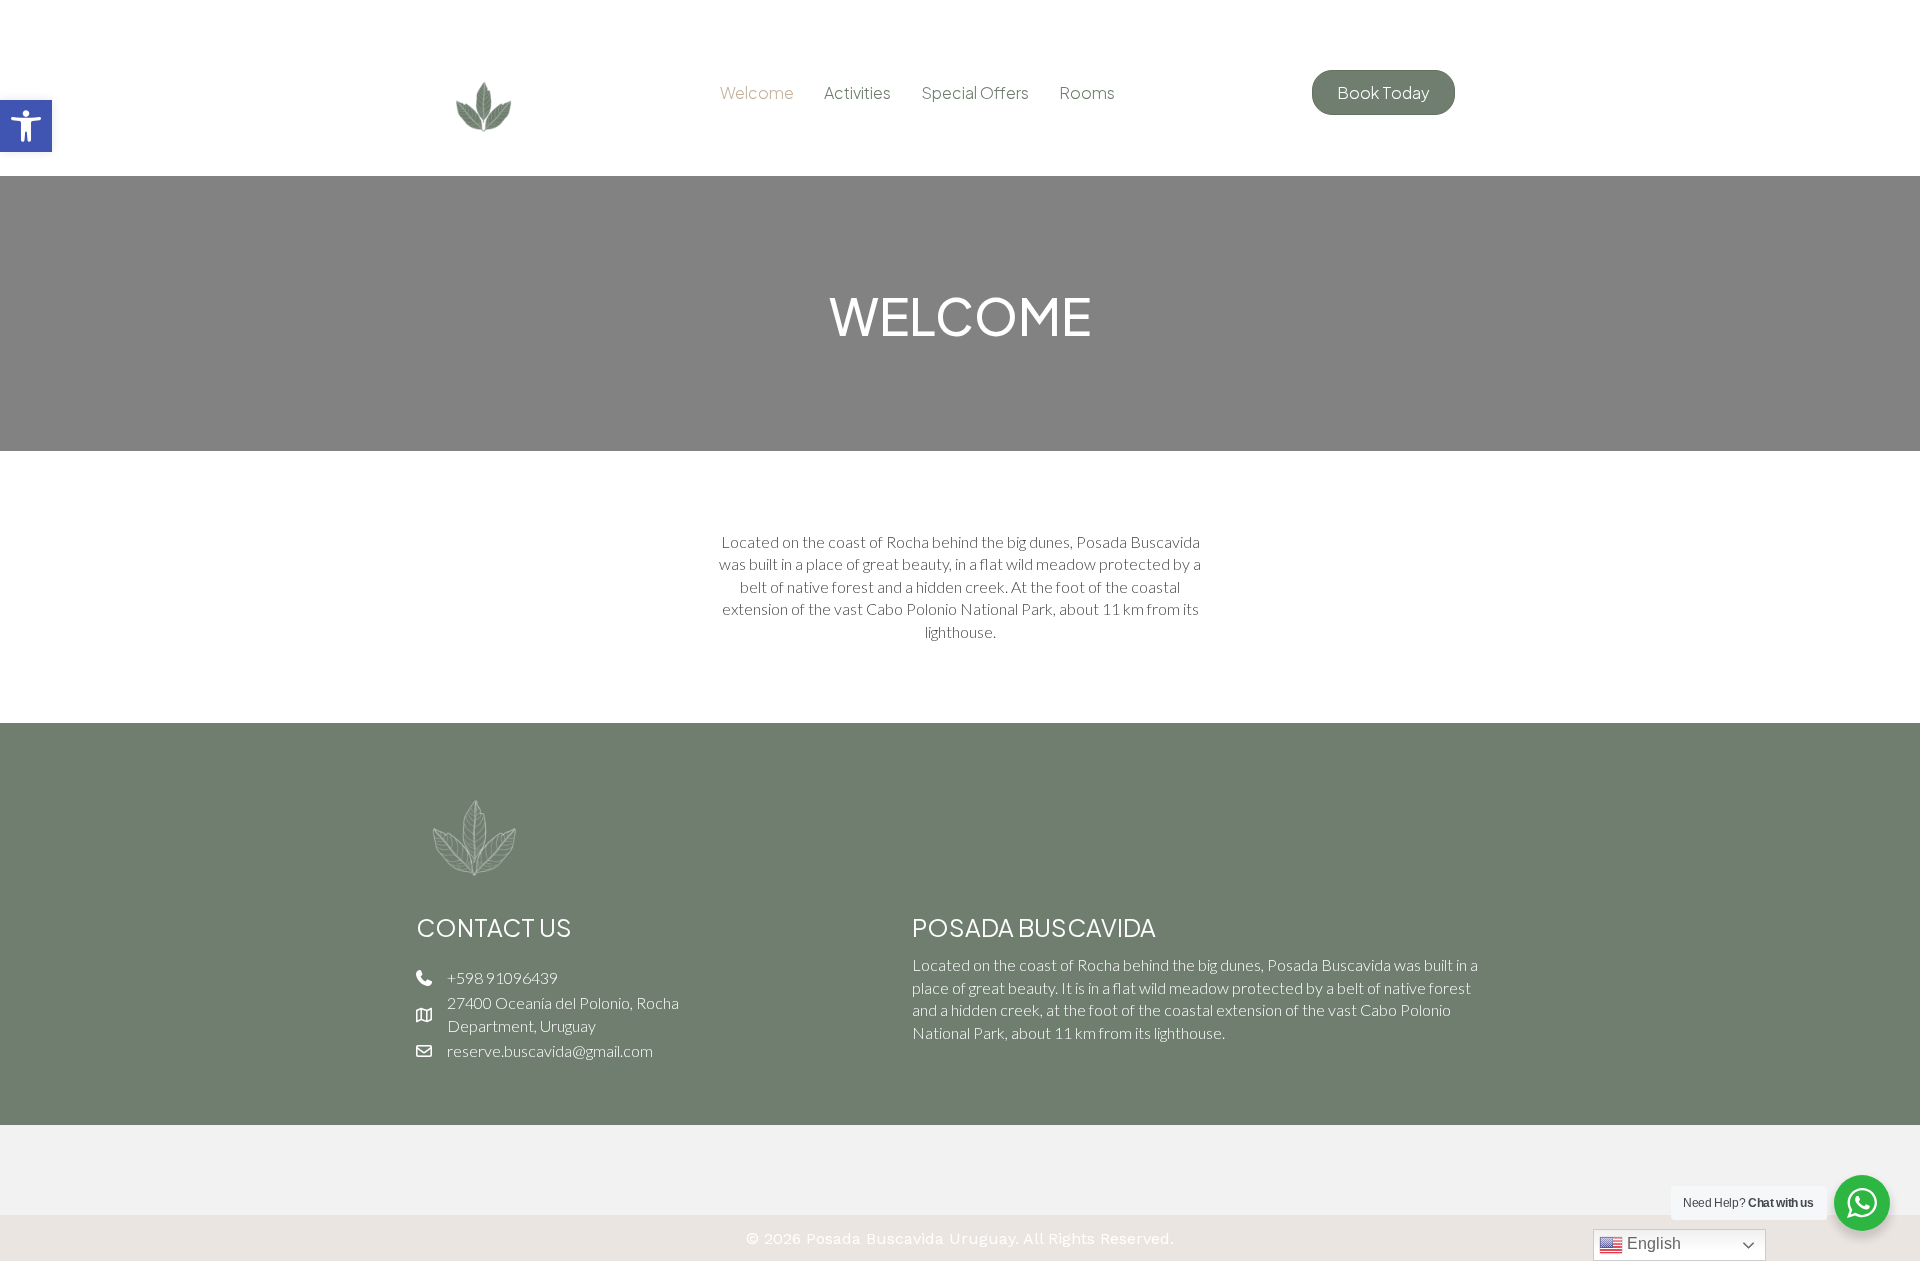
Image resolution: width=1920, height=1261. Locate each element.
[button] (26, 126)
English (1652, 1243)
